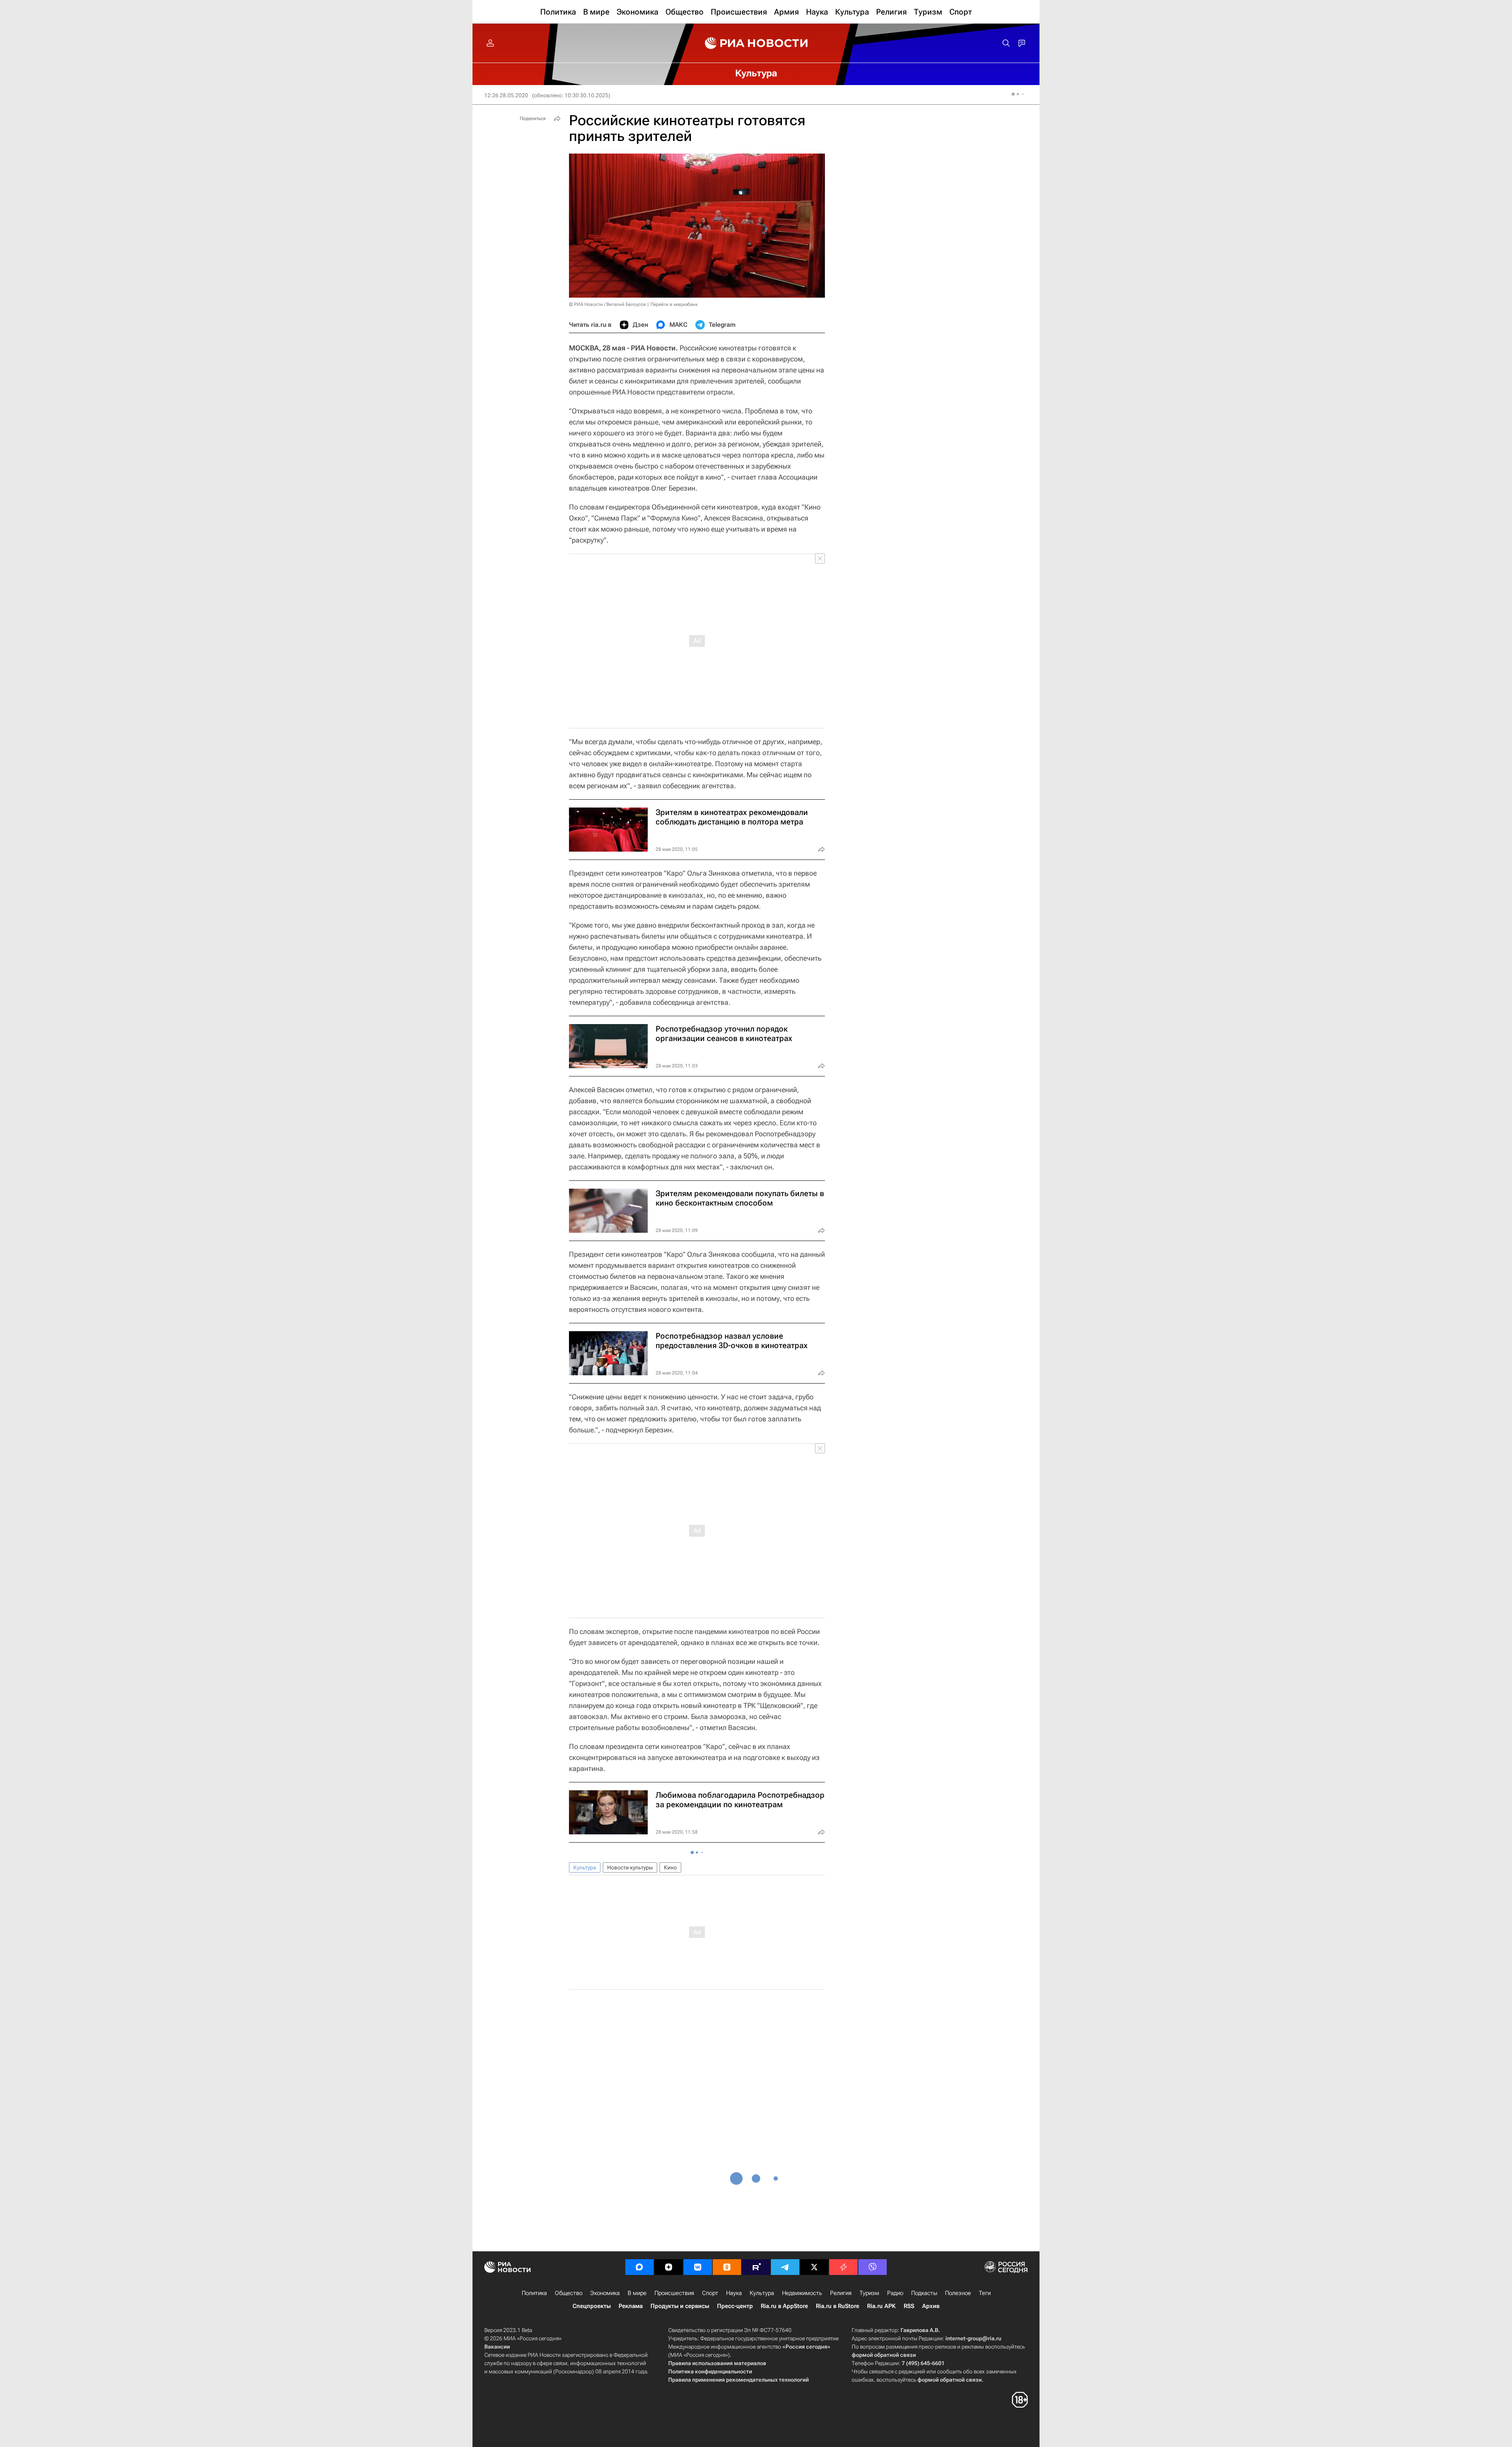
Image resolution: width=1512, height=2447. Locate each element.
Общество (569, 2293)
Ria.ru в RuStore (838, 2306)
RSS (909, 2306)
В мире (637, 2293)
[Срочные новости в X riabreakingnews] (843, 2267)
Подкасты (924, 2293)
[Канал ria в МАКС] (639, 2267)
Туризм (869, 2293)
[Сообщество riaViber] (873, 2267)
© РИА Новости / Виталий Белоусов (608, 304)
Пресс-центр (735, 2306)
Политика (534, 2293)
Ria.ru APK (881, 2306)
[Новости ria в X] (814, 2267)
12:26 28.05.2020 (506, 95)
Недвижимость (802, 2293)
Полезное (958, 2293)
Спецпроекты (592, 2306)
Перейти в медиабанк (674, 304)
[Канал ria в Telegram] (785, 2267)
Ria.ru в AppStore (784, 2306)
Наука (734, 2293)
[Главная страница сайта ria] (756, 43)
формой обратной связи (884, 2355)
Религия (841, 2293)
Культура (585, 1867)
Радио (895, 2293)
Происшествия (674, 2293)
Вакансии (497, 2347)
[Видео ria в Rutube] (756, 2267)
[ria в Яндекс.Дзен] (669, 2267)
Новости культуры (630, 1867)
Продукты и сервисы (680, 2306)
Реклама (631, 2306)
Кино (670, 1867)
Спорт (710, 2293)
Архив (931, 2306)
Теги (985, 2293)
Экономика (605, 2293)
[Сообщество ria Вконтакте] (698, 2267)
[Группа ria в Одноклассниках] (727, 2267)
